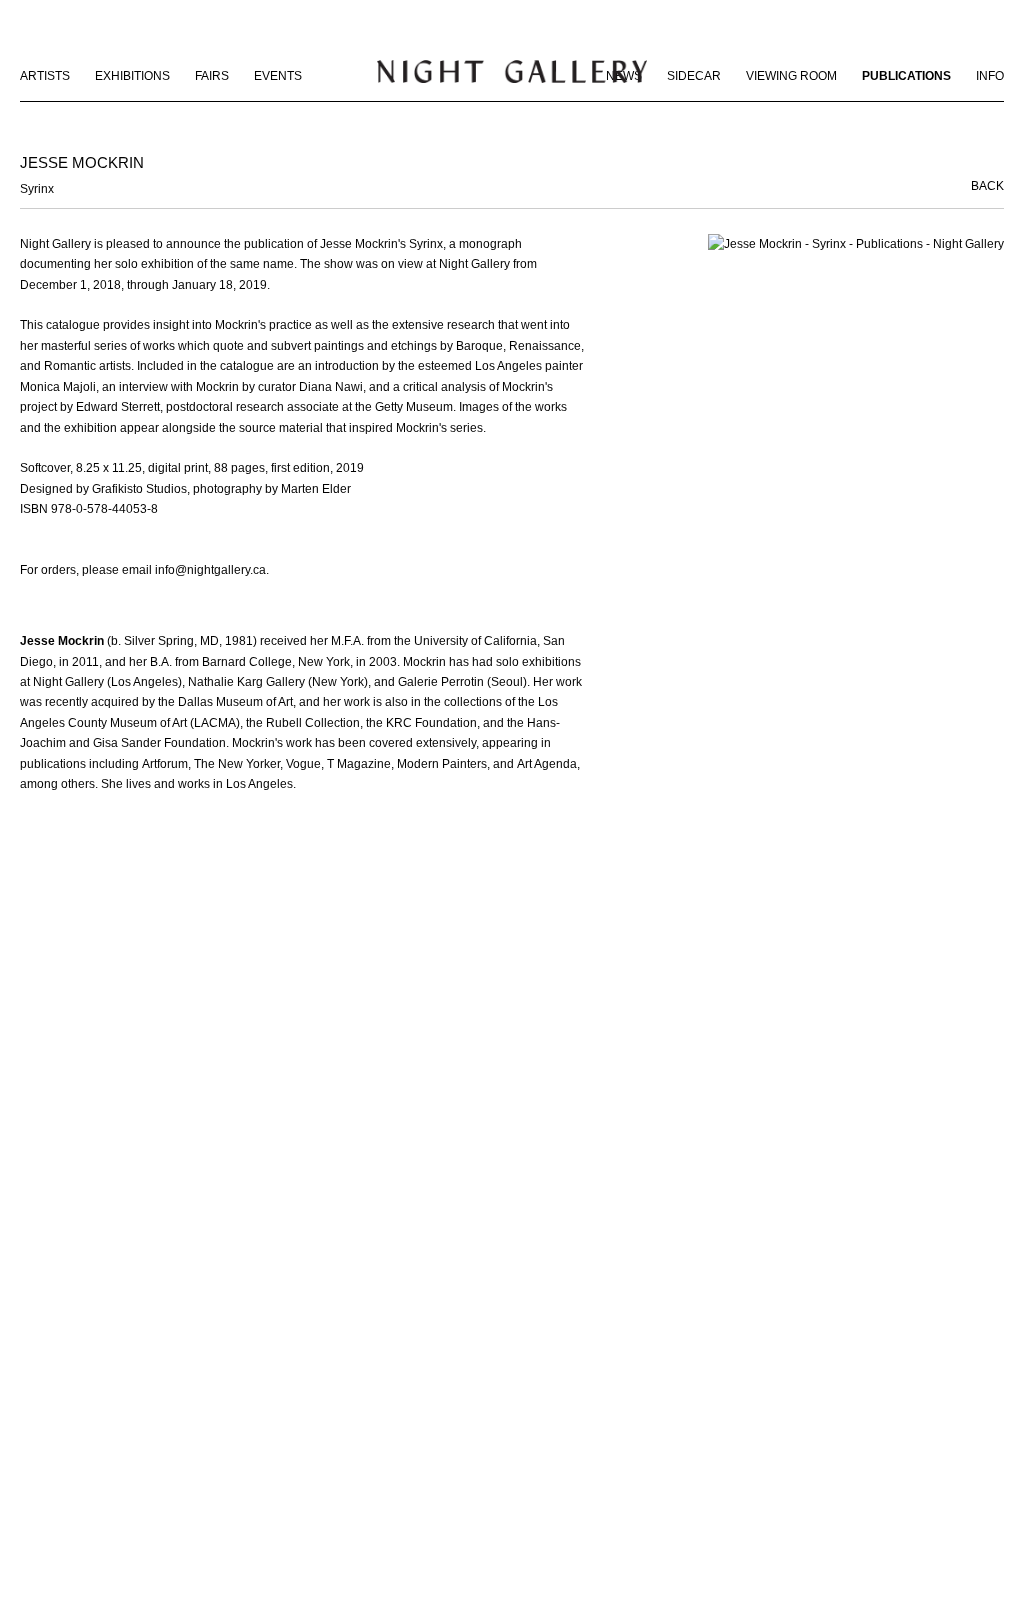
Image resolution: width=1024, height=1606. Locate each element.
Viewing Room (791, 76)
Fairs (212, 76)
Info (990, 76)
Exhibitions (132, 76)
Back (987, 186)
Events (278, 76)
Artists (45, 76)
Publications (906, 76)
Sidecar (694, 76)
